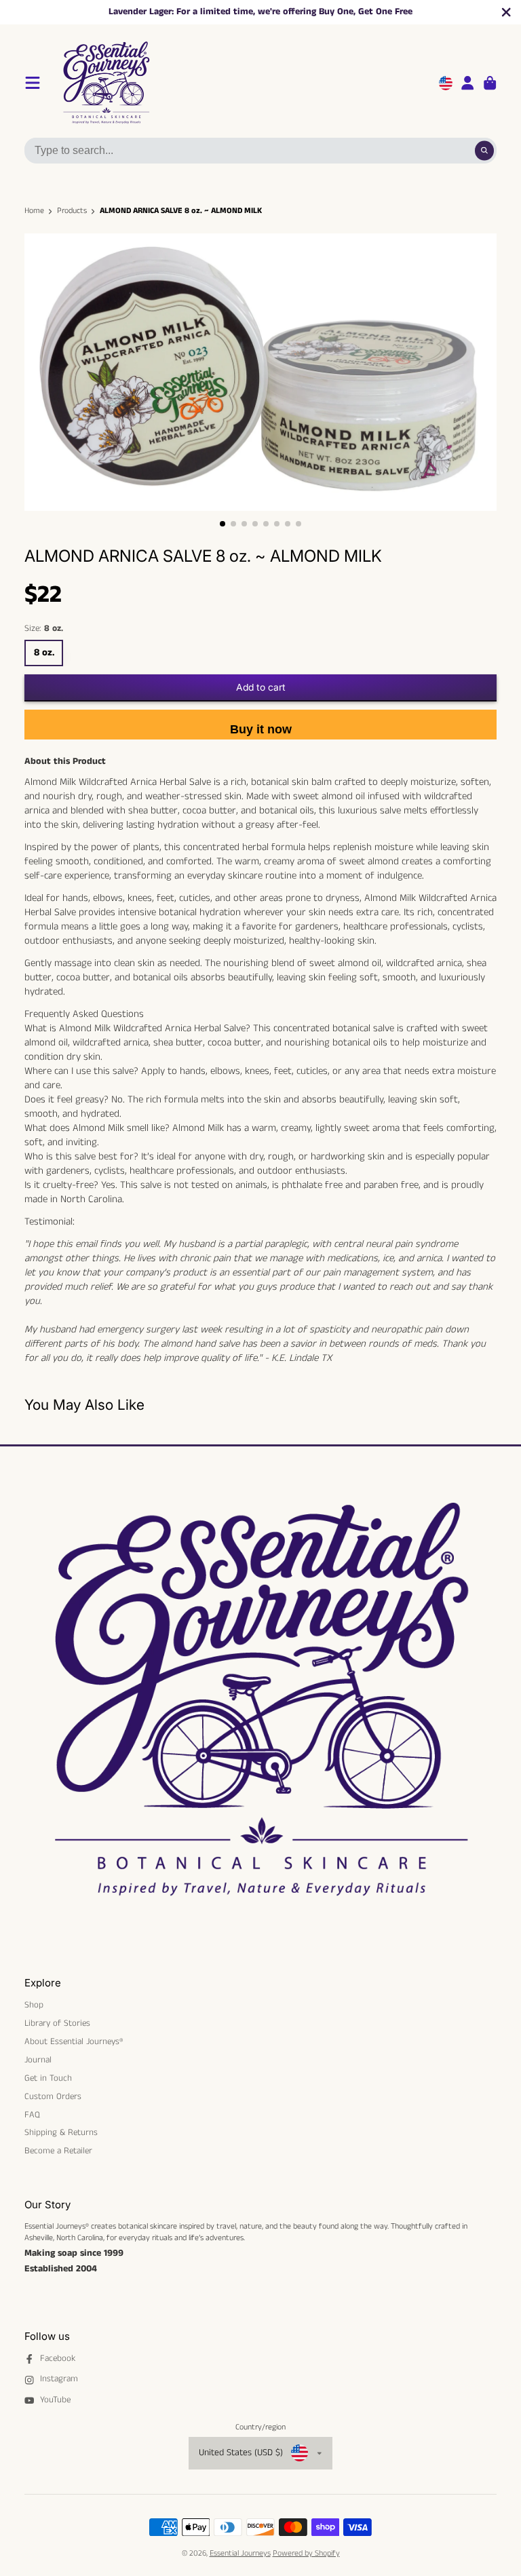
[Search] (485, 150)
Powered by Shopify (306, 2553)
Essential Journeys (240, 2553)
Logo (171, 83)
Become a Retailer (58, 2151)
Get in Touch (48, 2079)
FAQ (32, 2115)
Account (467, 83)
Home (34, 211)
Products (72, 211)
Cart (490, 83)
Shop (34, 2005)
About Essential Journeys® (74, 2042)
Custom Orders (53, 2097)
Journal (38, 2060)
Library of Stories (57, 2024)
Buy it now (261, 729)
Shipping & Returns (61, 2133)
